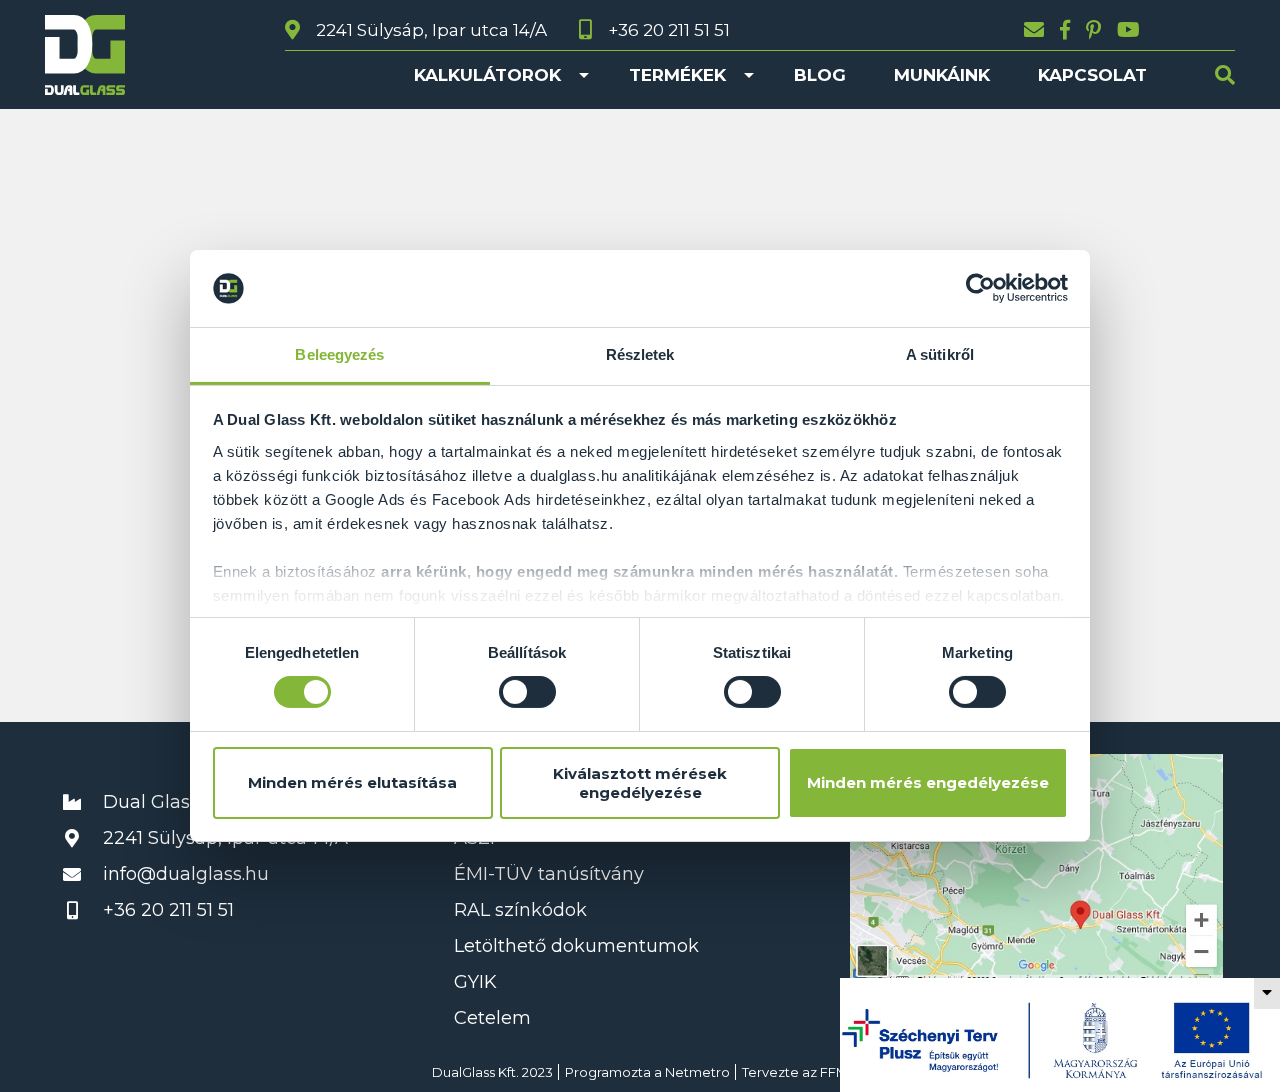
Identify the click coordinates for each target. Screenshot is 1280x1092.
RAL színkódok (520, 910)
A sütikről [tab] (940, 354)
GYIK (475, 982)
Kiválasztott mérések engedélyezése (640, 783)
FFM (834, 1072)
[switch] (527, 692)
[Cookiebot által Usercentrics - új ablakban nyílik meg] (980, 288)
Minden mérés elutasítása (352, 782)
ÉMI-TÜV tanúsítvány (549, 874)
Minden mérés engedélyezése (928, 782)
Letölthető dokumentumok (576, 946)
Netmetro (697, 1072)
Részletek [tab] (640, 354)
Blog (820, 75)
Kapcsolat (1092, 75)
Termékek (677, 75)
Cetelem (492, 1018)
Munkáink (942, 75)
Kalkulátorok (487, 75)
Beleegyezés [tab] (339, 354)
